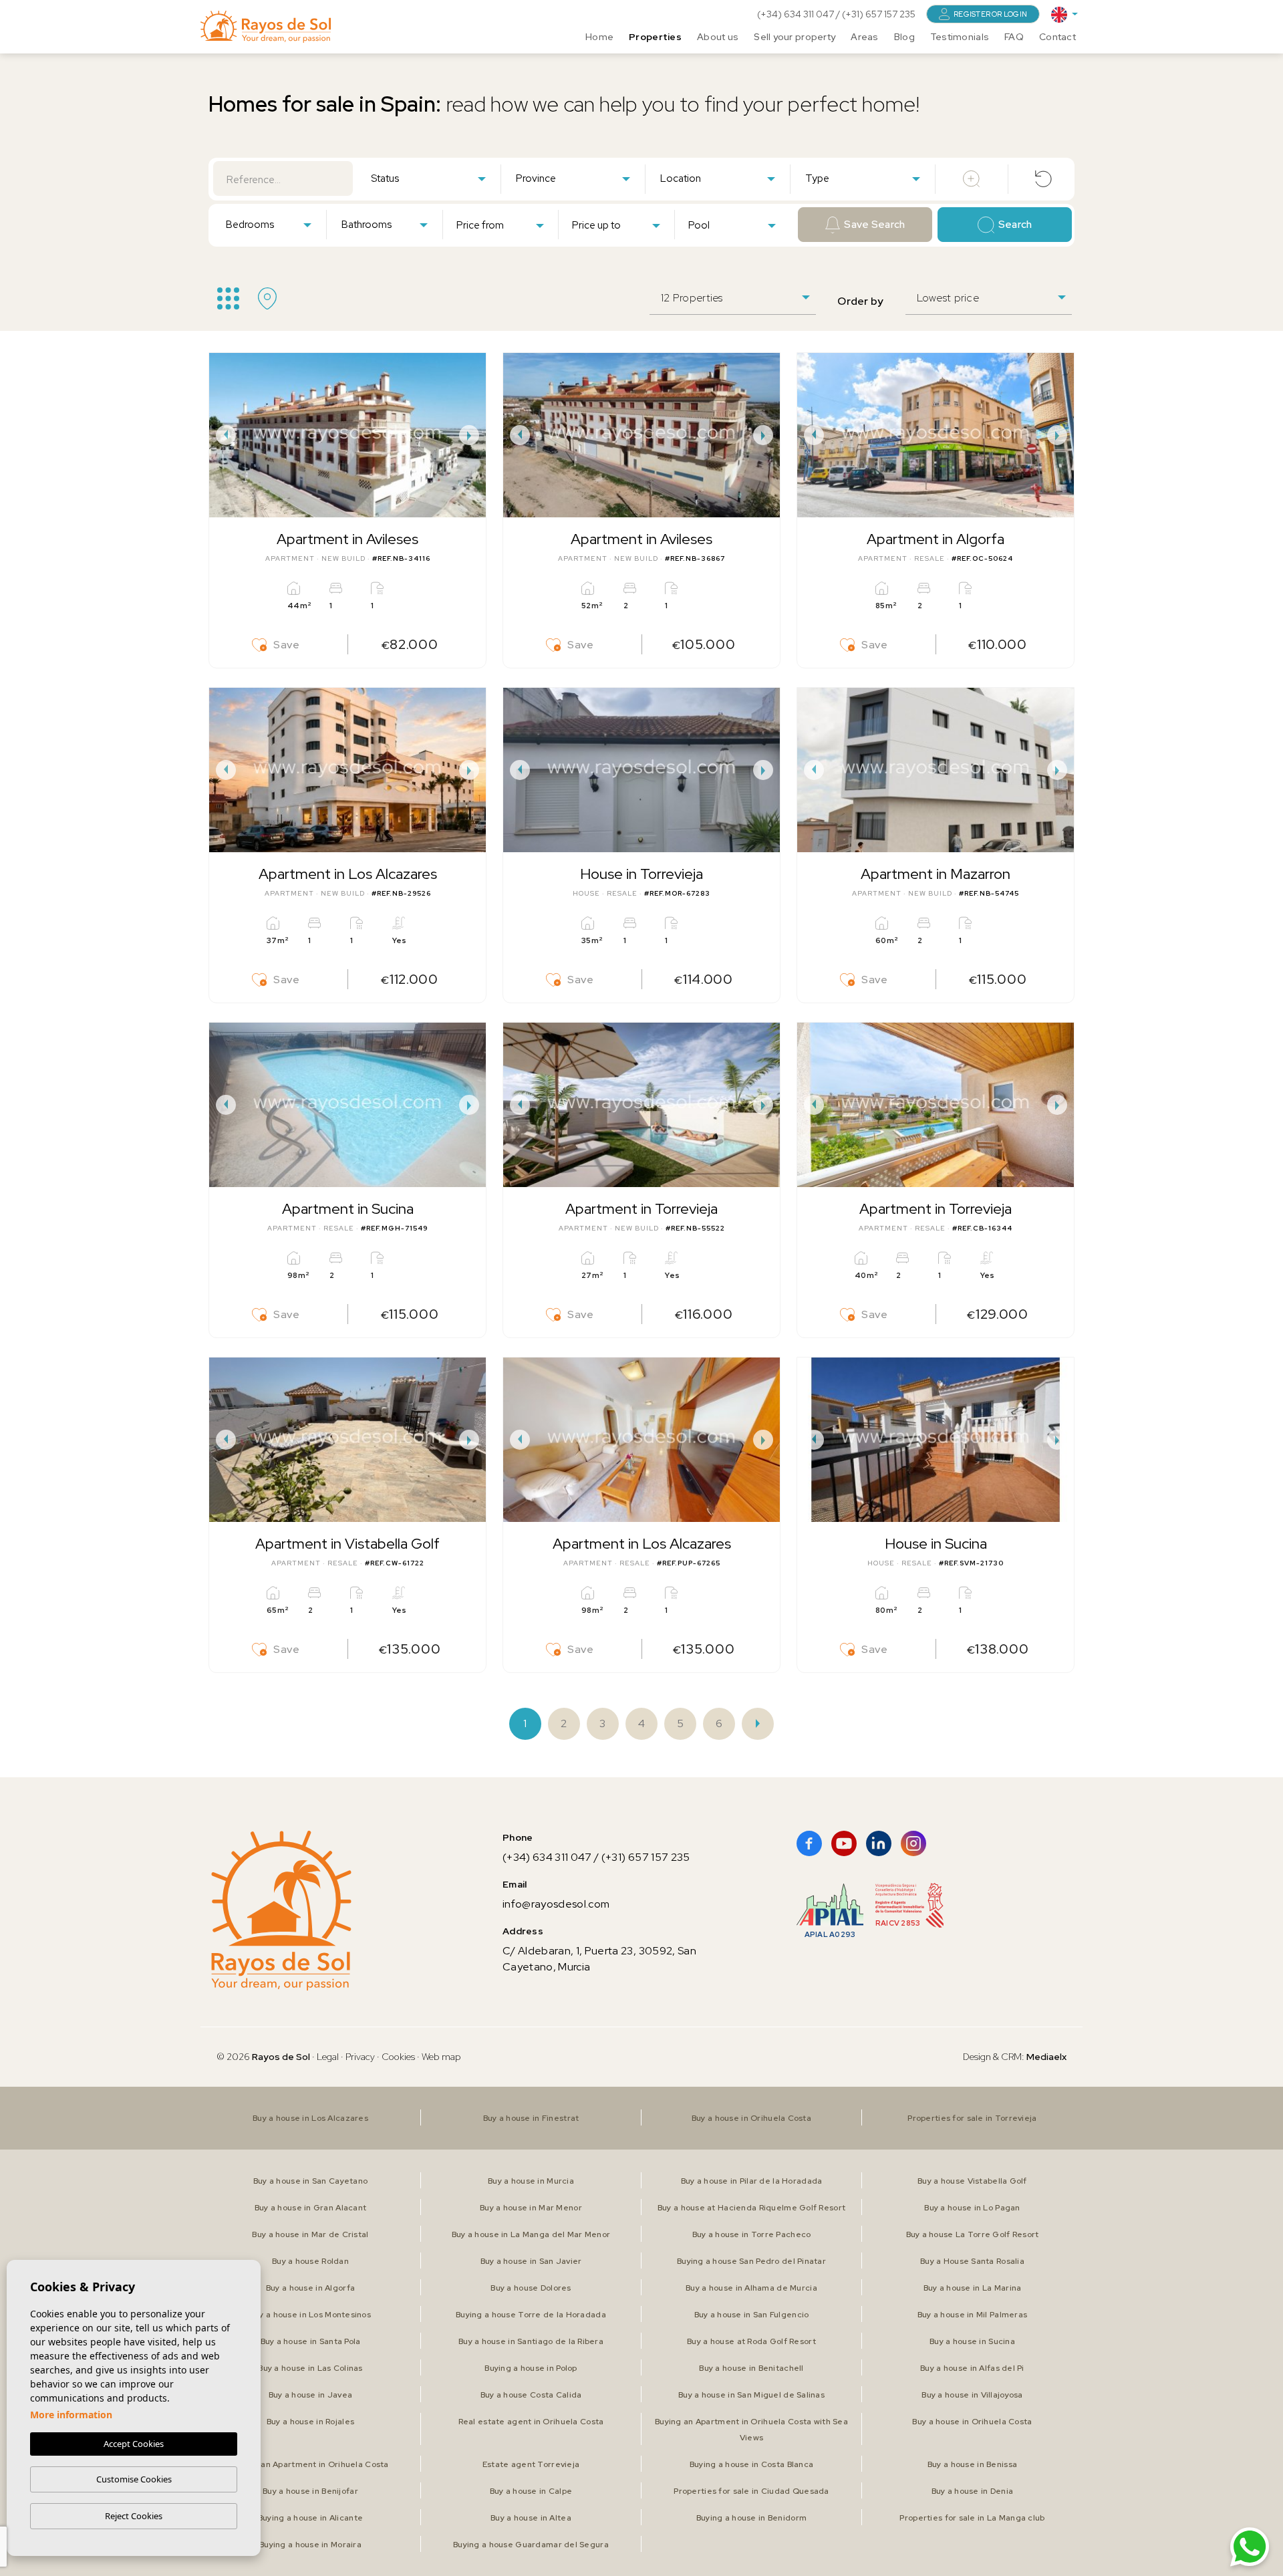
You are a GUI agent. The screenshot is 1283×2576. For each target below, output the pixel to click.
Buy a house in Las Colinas (310, 2368)
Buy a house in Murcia (531, 2181)
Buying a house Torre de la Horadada (531, 2315)
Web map (441, 2057)
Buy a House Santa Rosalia (972, 2261)
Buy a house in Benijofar (310, 2491)
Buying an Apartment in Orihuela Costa (310, 2464)
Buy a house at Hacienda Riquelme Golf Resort (751, 2208)
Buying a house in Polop (531, 2368)
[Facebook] (809, 1843)
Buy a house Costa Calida (531, 2395)
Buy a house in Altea (531, 2518)
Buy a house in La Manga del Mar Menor (531, 2234)
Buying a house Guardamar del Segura (531, 2545)
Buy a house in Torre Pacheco (752, 2234)
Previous (223, 435)
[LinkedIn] (879, 1843)
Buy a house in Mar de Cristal (310, 2234)
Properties (655, 37)
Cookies (398, 2057)
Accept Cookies (134, 2444)
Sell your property (795, 37)
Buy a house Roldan (310, 2261)
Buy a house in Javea (311, 2395)
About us (718, 37)
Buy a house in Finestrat (531, 2118)
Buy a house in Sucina (972, 2341)
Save (287, 645)
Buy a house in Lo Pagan (972, 2208)
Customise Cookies (134, 2479)
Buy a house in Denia (973, 2491)
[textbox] (431, 179)
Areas (864, 37)
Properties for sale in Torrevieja (972, 2118)
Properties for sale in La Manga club (972, 2518)
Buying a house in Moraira (310, 2545)
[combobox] (428, 178)
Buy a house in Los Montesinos (310, 2315)
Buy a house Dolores (531, 2288)
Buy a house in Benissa (972, 2464)
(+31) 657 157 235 (879, 14)
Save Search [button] (874, 225)
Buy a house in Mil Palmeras (973, 2315)
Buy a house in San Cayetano (311, 2181)
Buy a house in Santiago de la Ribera (531, 2341)
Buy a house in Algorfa (310, 2288)
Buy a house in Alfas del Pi (972, 2368)
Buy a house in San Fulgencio (752, 2315)
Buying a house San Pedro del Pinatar (751, 2261)
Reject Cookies (134, 2516)
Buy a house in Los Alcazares (310, 2118)
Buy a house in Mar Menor (531, 2208)
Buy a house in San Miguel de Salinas (751, 2395)
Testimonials (960, 37)
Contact (1057, 37)
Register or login (990, 14)
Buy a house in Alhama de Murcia (751, 2288)
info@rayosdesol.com (556, 1904)
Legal (329, 2057)
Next (472, 435)
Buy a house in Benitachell (751, 2368)
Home (599, 37)
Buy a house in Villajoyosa (972, 2395)
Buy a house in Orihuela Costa (751, 2118)
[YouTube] (844, 1843)
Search (1015, 225)
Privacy (360, 2057)
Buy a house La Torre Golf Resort (973, 2234)
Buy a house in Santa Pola (311, 2341)
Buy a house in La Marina (973, 2288)
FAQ (1014, 37)
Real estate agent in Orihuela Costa (531, 2422)
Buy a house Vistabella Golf (972, 2181)
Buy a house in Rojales (310, 2422)
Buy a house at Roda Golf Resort (751, 2341)
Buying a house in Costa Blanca (751, 2464)
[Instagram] (913, 1843)
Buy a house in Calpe (531, 2491)
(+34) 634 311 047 (797, 14)
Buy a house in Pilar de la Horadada (752, 2181)
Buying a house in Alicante (310, 2518)
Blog (904, 37)
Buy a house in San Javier (531, 2261)
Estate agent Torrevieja (531, 2464)
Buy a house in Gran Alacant (311, 2208)
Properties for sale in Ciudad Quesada (751, 2491)
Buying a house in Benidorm (751, 2518)
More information (71, 2415)
